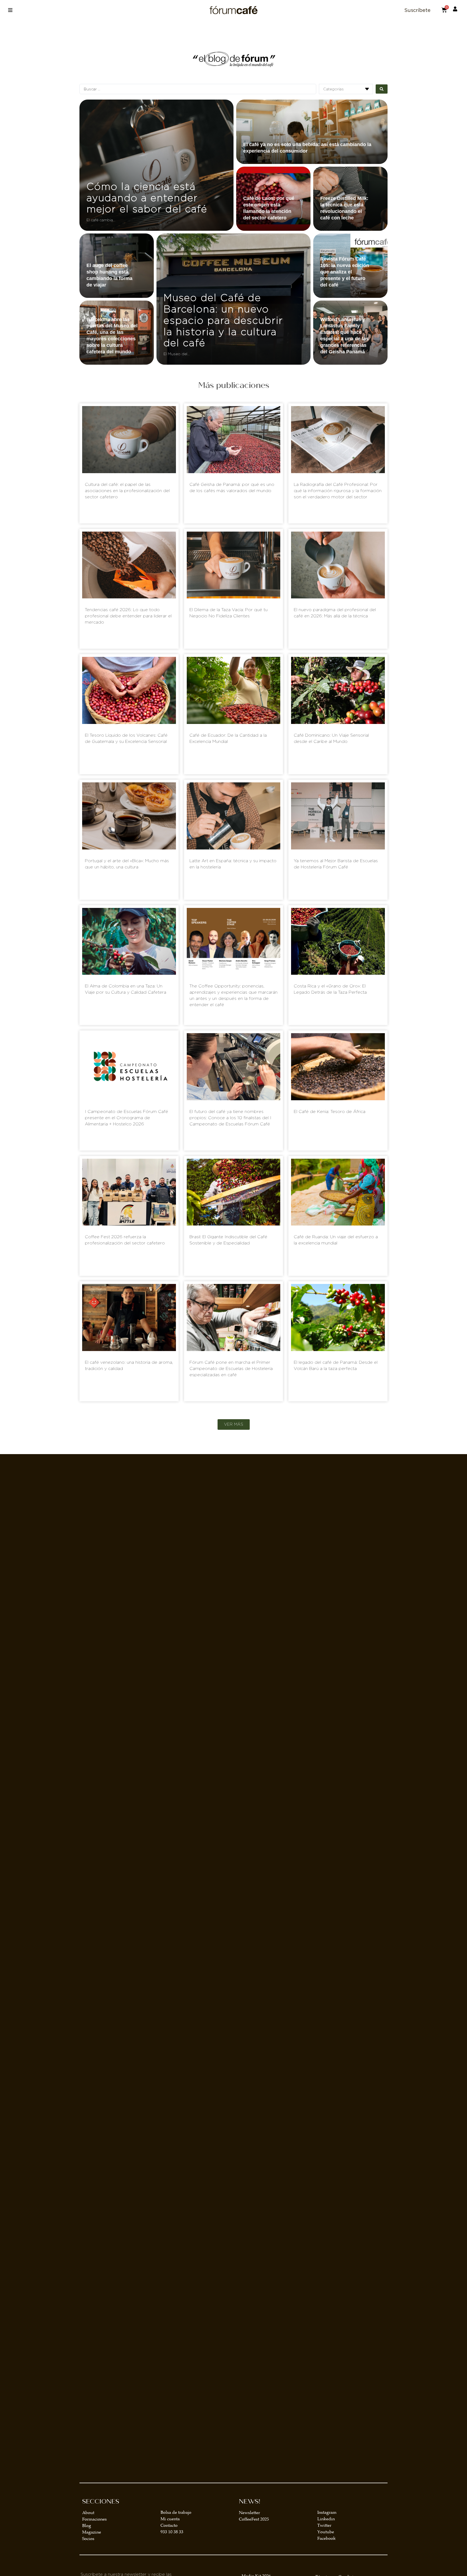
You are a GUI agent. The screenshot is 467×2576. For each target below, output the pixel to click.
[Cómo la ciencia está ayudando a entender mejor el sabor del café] (156, 165)
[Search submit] (382, 89)
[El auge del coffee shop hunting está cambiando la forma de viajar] (117, 266)
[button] (10, 10)
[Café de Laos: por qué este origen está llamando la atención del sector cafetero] (273, 199)
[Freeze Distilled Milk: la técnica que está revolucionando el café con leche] (350, 199)
